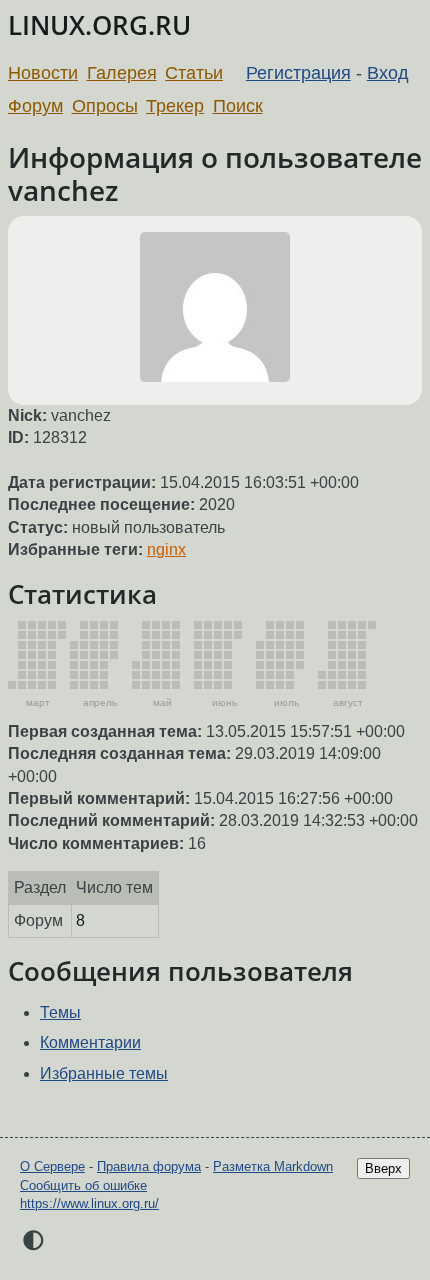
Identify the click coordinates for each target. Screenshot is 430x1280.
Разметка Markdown (273, 1166)
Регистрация (298, 73)
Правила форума (149, 1166)
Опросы (105, 106)
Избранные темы (104, 1073)
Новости (43, 73)
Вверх (383, 1168)
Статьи (194, 73)
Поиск (238, 106)
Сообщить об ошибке (83, 1185)
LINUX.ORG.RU (99, 25)
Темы (60, 1012)
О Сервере (52, 1166)
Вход (388, 73)
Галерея (122, 73)
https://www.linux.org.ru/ (89, 1203)
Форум (35, 106)
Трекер (175, 106)
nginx (166, 549)
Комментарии (90, 1042)
